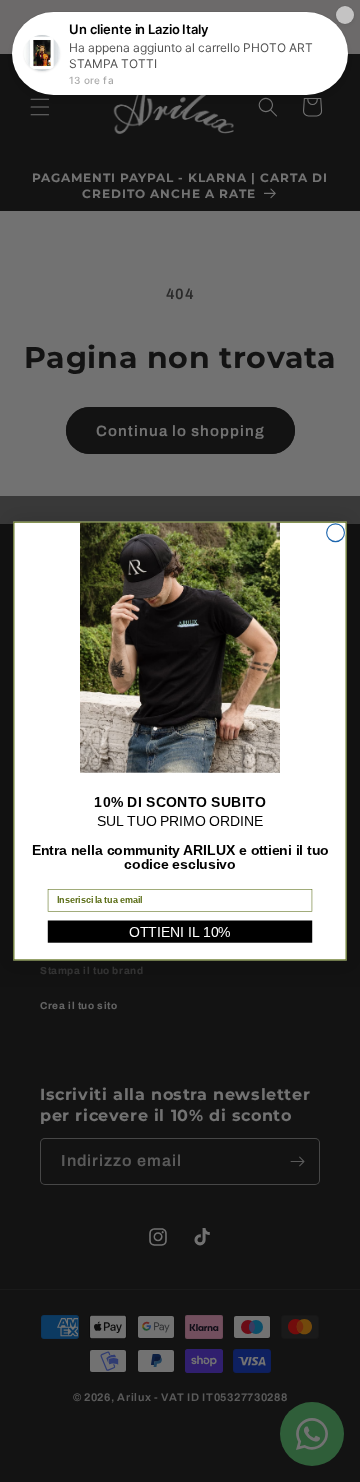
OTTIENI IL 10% (179, 932)
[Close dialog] (336, 533)
